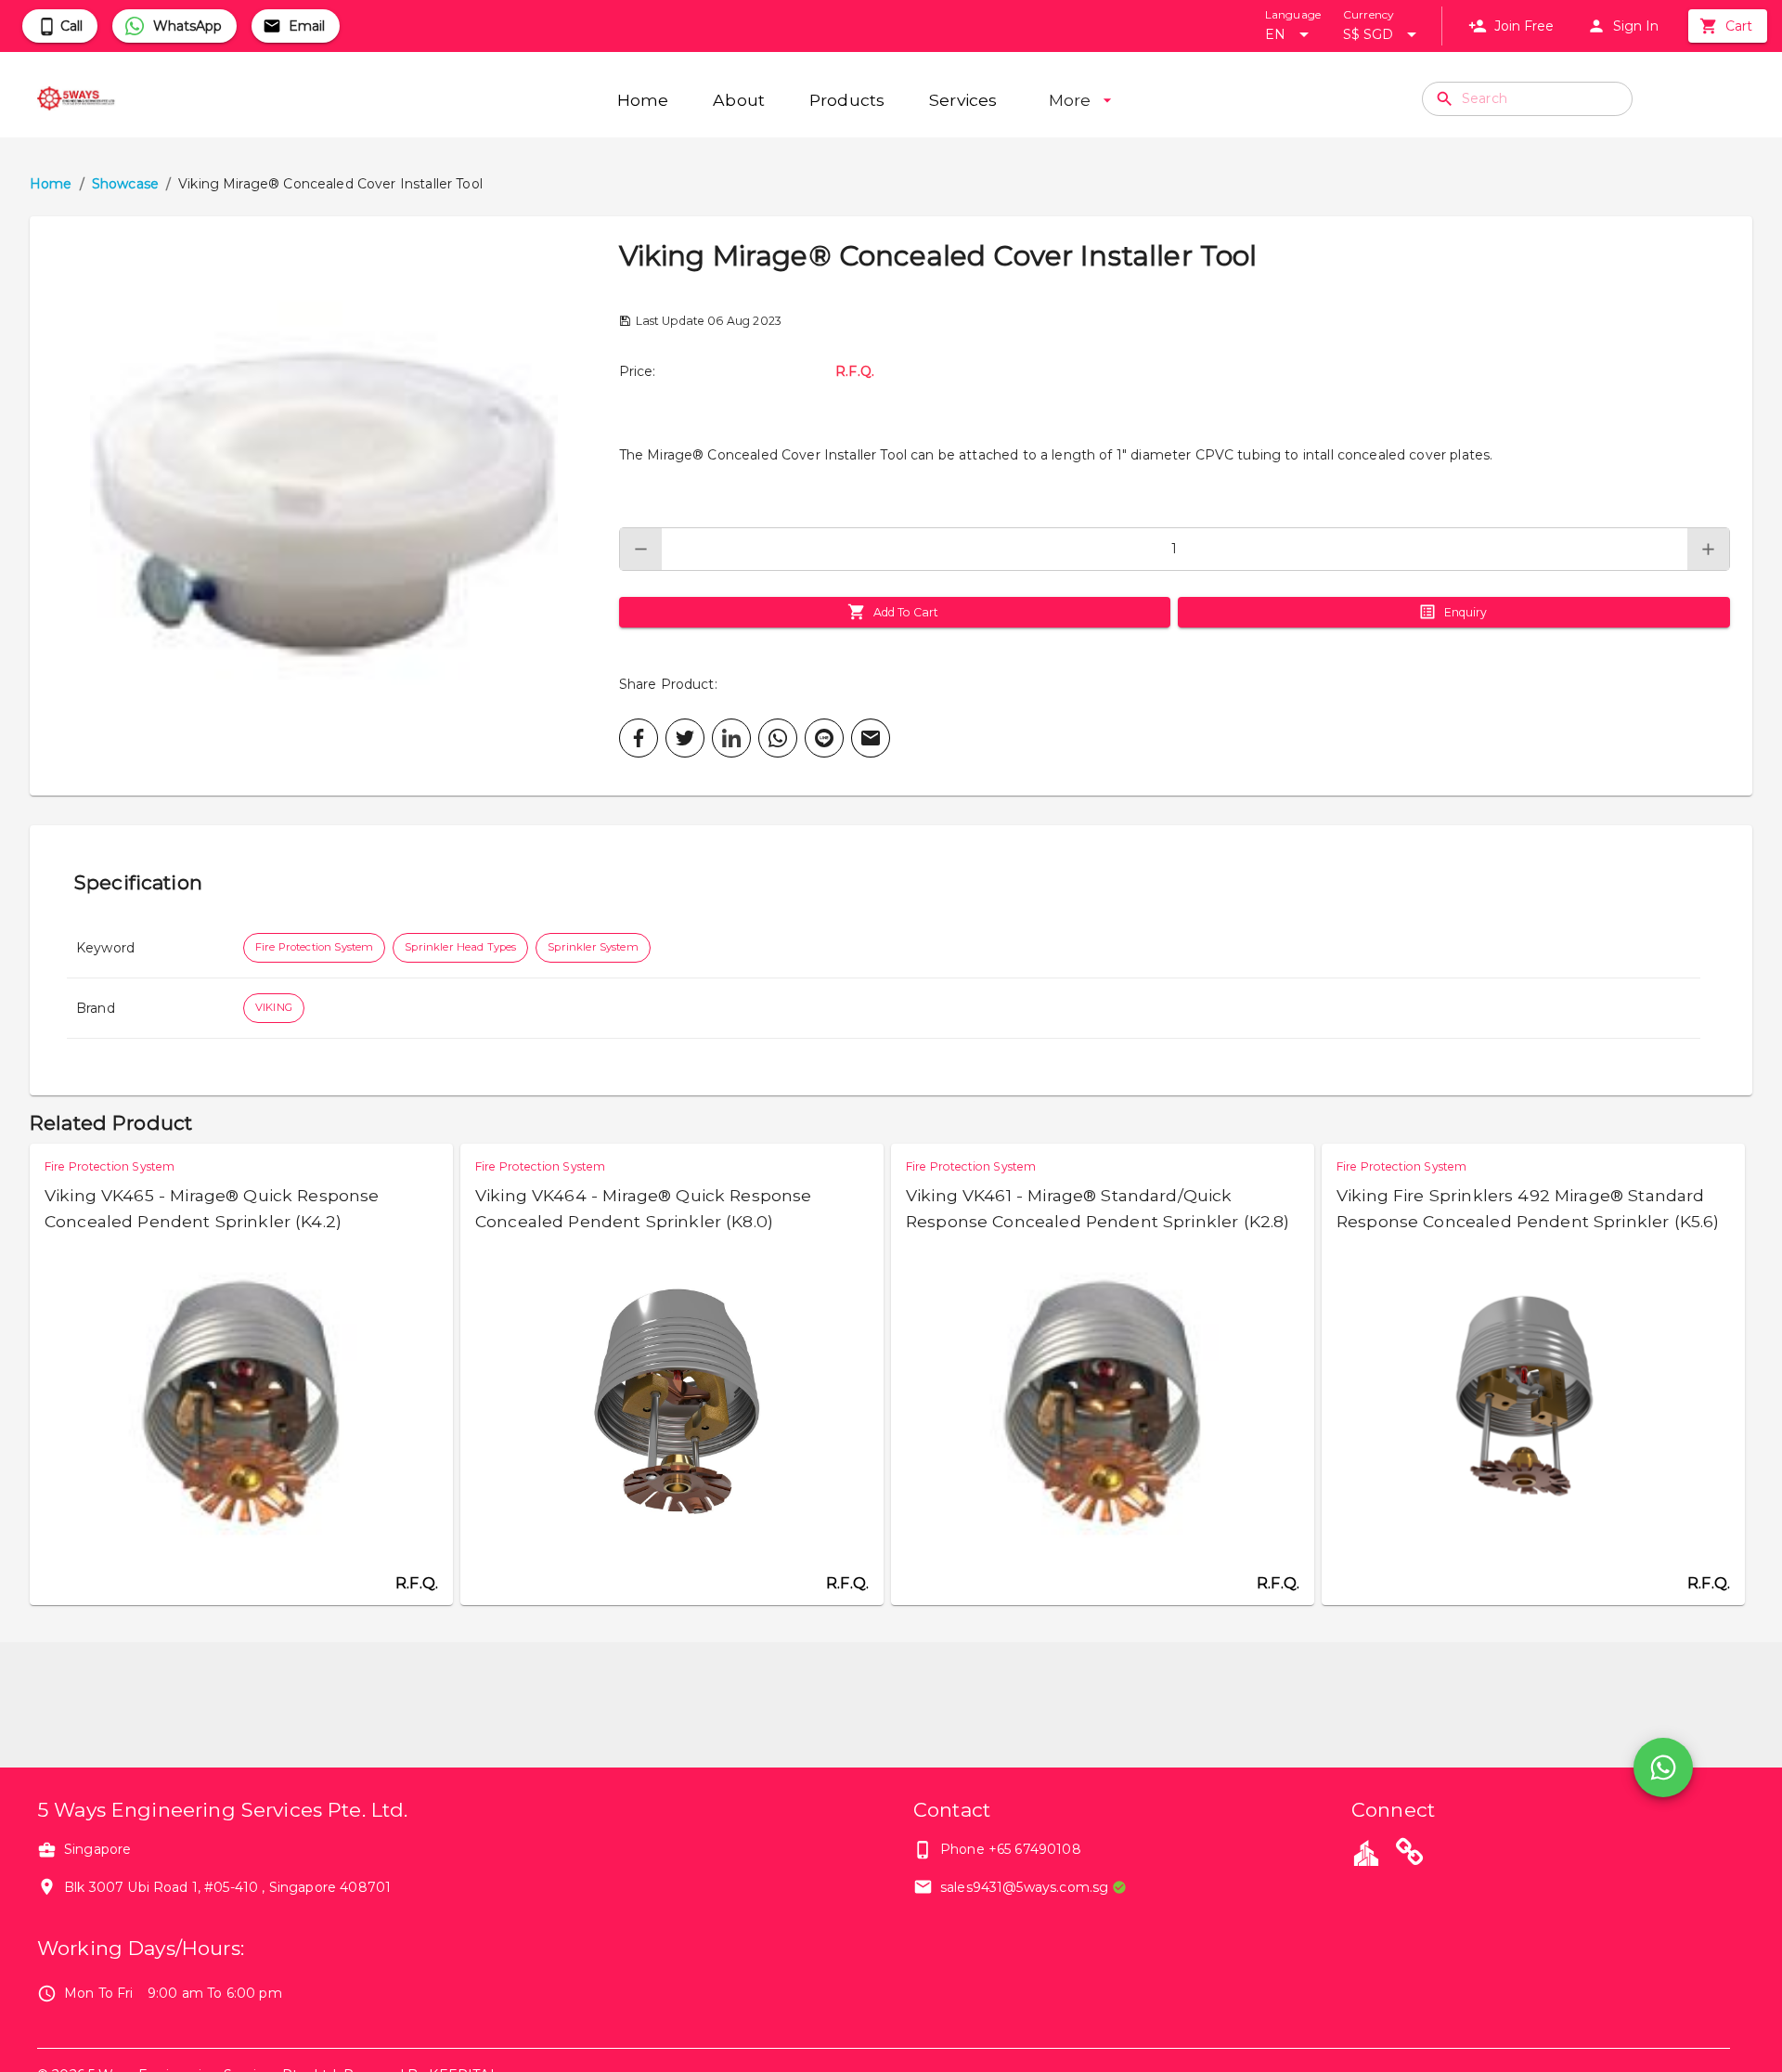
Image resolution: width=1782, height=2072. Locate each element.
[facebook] (639, 738)
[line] (824, 738)
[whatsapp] (778, 738)
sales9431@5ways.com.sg (1024, 1887)
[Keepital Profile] (1366, 1852)
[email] (871, 738)
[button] (324, 506)
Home (51, 184)
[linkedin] (731, 738)
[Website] (1410, 1855)
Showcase (125, 184)
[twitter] (685, 738)
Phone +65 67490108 (1011, 1849)
